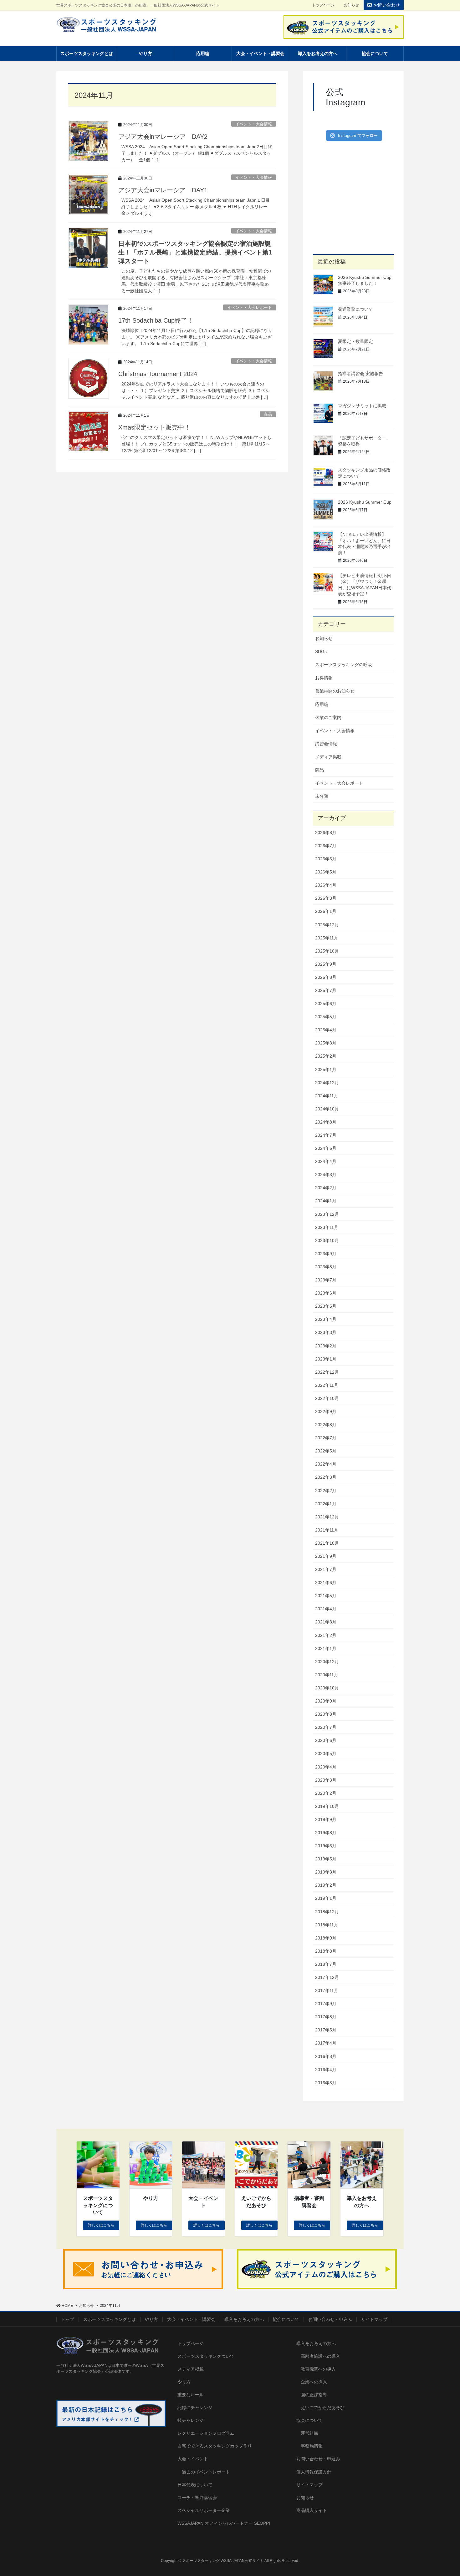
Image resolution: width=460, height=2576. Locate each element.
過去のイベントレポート (206, 2472)
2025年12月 (327, 925)
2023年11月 (327, 1227)
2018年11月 (327, 1925)
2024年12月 (327, 1083)
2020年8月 (326, 1714)
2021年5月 (326, 1596)
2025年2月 (326, 1056)
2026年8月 (326, 833)
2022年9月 (326, 1411)
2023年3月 (326, 1332)
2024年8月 (326, 1122)
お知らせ (351, 5)
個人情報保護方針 (314, 2472)
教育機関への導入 (318, 2369)
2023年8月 (326, 1267)
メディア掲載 (328, 757)
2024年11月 (327, 1096)
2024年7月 (326, 1135)
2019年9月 (326, 1819)
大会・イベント (193, 2459)
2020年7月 (326, 1727)
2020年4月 (326, 1767)
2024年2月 (326, 1188)
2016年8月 (326, 2056)
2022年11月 (327, 1385)
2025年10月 (327, 951)
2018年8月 (326, 1951)
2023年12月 (327, 1214)
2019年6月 (326, 1846)
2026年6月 (326, 859)
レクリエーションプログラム (206, 2433)
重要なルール (191, 2395)
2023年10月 (327, 1240)
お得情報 (324, 678)
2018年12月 (327, 1912)
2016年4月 (326, 2070)
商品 (268, 414)
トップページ (323, 5)
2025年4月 (326, 1030)
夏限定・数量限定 (355, 341)
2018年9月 (326, 1938)
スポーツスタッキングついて (206, 2356)
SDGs (321, 652)
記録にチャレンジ (195, 2407)
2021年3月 (326, 1622)
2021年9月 (326, 1556)
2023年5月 (326, 1306)
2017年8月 (326, 2017)
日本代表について (195, 2485)
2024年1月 (326, 1201)
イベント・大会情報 (254, 124)
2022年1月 (326, 1504)
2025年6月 (326, 1004)
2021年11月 (327, 1530)
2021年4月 (326, 1609)
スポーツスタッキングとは (110, 2319)
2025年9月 (326, 964)
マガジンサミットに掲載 (362, 406)
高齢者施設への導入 (320, 2356)
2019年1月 (326, 1898)
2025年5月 (326, 1017)
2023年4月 (326, 1319)
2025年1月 (326, 1069)
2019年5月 (326, 1859)
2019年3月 (326, 1872)
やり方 (151, 2319)
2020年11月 (327, 1675)
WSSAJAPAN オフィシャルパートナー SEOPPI (224, 2523)
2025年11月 (327, 938)
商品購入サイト (312, 2510)
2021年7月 (326, 1569)
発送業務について (355, 309)
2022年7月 (326, 1438)
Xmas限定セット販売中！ (154, 427)
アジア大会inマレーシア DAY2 (163, 137)
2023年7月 (326, 1280)
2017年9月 (326, 2004)
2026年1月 (326, 911)
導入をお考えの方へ (244, 2319)
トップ (68, 2319)
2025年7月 (326, 990)
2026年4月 (326, 885)
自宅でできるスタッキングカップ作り (215, 2446)
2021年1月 (326, 1648)
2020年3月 (326, 1780)
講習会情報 (326, 744)
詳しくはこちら (101, 2225)
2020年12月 (327, 1662)
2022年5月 (326, 1451)
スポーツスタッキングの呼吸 (344, 665)
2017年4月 (326, 2043)
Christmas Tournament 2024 (158, 374)
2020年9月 (326, 1701)
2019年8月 (326, 1833)
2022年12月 (327, 1372)
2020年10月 (327, 1688)
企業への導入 (314, 2382)
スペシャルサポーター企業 (204, 2510)
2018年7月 (326, 1964)
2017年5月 (326, 2030)
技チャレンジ (191, 2420)
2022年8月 (326, 1425)
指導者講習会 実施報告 (360, 374)
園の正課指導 (314, 2395)
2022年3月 (326, 1477)
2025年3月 (326, 1043)
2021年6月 (326, 1582)
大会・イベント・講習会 (191, 2319)
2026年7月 (326, 846)
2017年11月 (327, 1990)
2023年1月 (326, 1359)
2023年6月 (326, 1293)
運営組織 (309, 2433)
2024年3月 (326, 1175)
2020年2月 (326, 1793)
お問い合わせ (387, 5)
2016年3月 (326, 2083)
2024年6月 (326, 1148)
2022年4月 (326, 1464)
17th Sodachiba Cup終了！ (156, 320)
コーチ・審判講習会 (197, 2498)
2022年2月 (326, 1491)
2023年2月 (326, 1346)
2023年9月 (326, 1254)
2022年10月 (327, 1398)
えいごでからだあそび (323, 2407)
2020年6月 (326, 1740)
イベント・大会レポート (250, 307)
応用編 (322, 704)
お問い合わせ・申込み (330, 2319)
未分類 (322, 796)
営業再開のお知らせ (335, 691)
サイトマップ (374, 2319)
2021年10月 (327, 1543)
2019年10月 (327, 1806)
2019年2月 (326, 1885)
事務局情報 (312, 2446)
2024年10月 (327, 1109)
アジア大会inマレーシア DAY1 (163, 190)
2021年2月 (326, 1635)
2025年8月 (326, 977)
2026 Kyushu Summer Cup (365, 502)
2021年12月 (327, 1517)
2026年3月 (326, 898)
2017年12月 (327, 1977)
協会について (286, 2319)
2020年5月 (326, 1753)
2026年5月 (326, 872)
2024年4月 (326, 1161)
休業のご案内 (328, 717)
